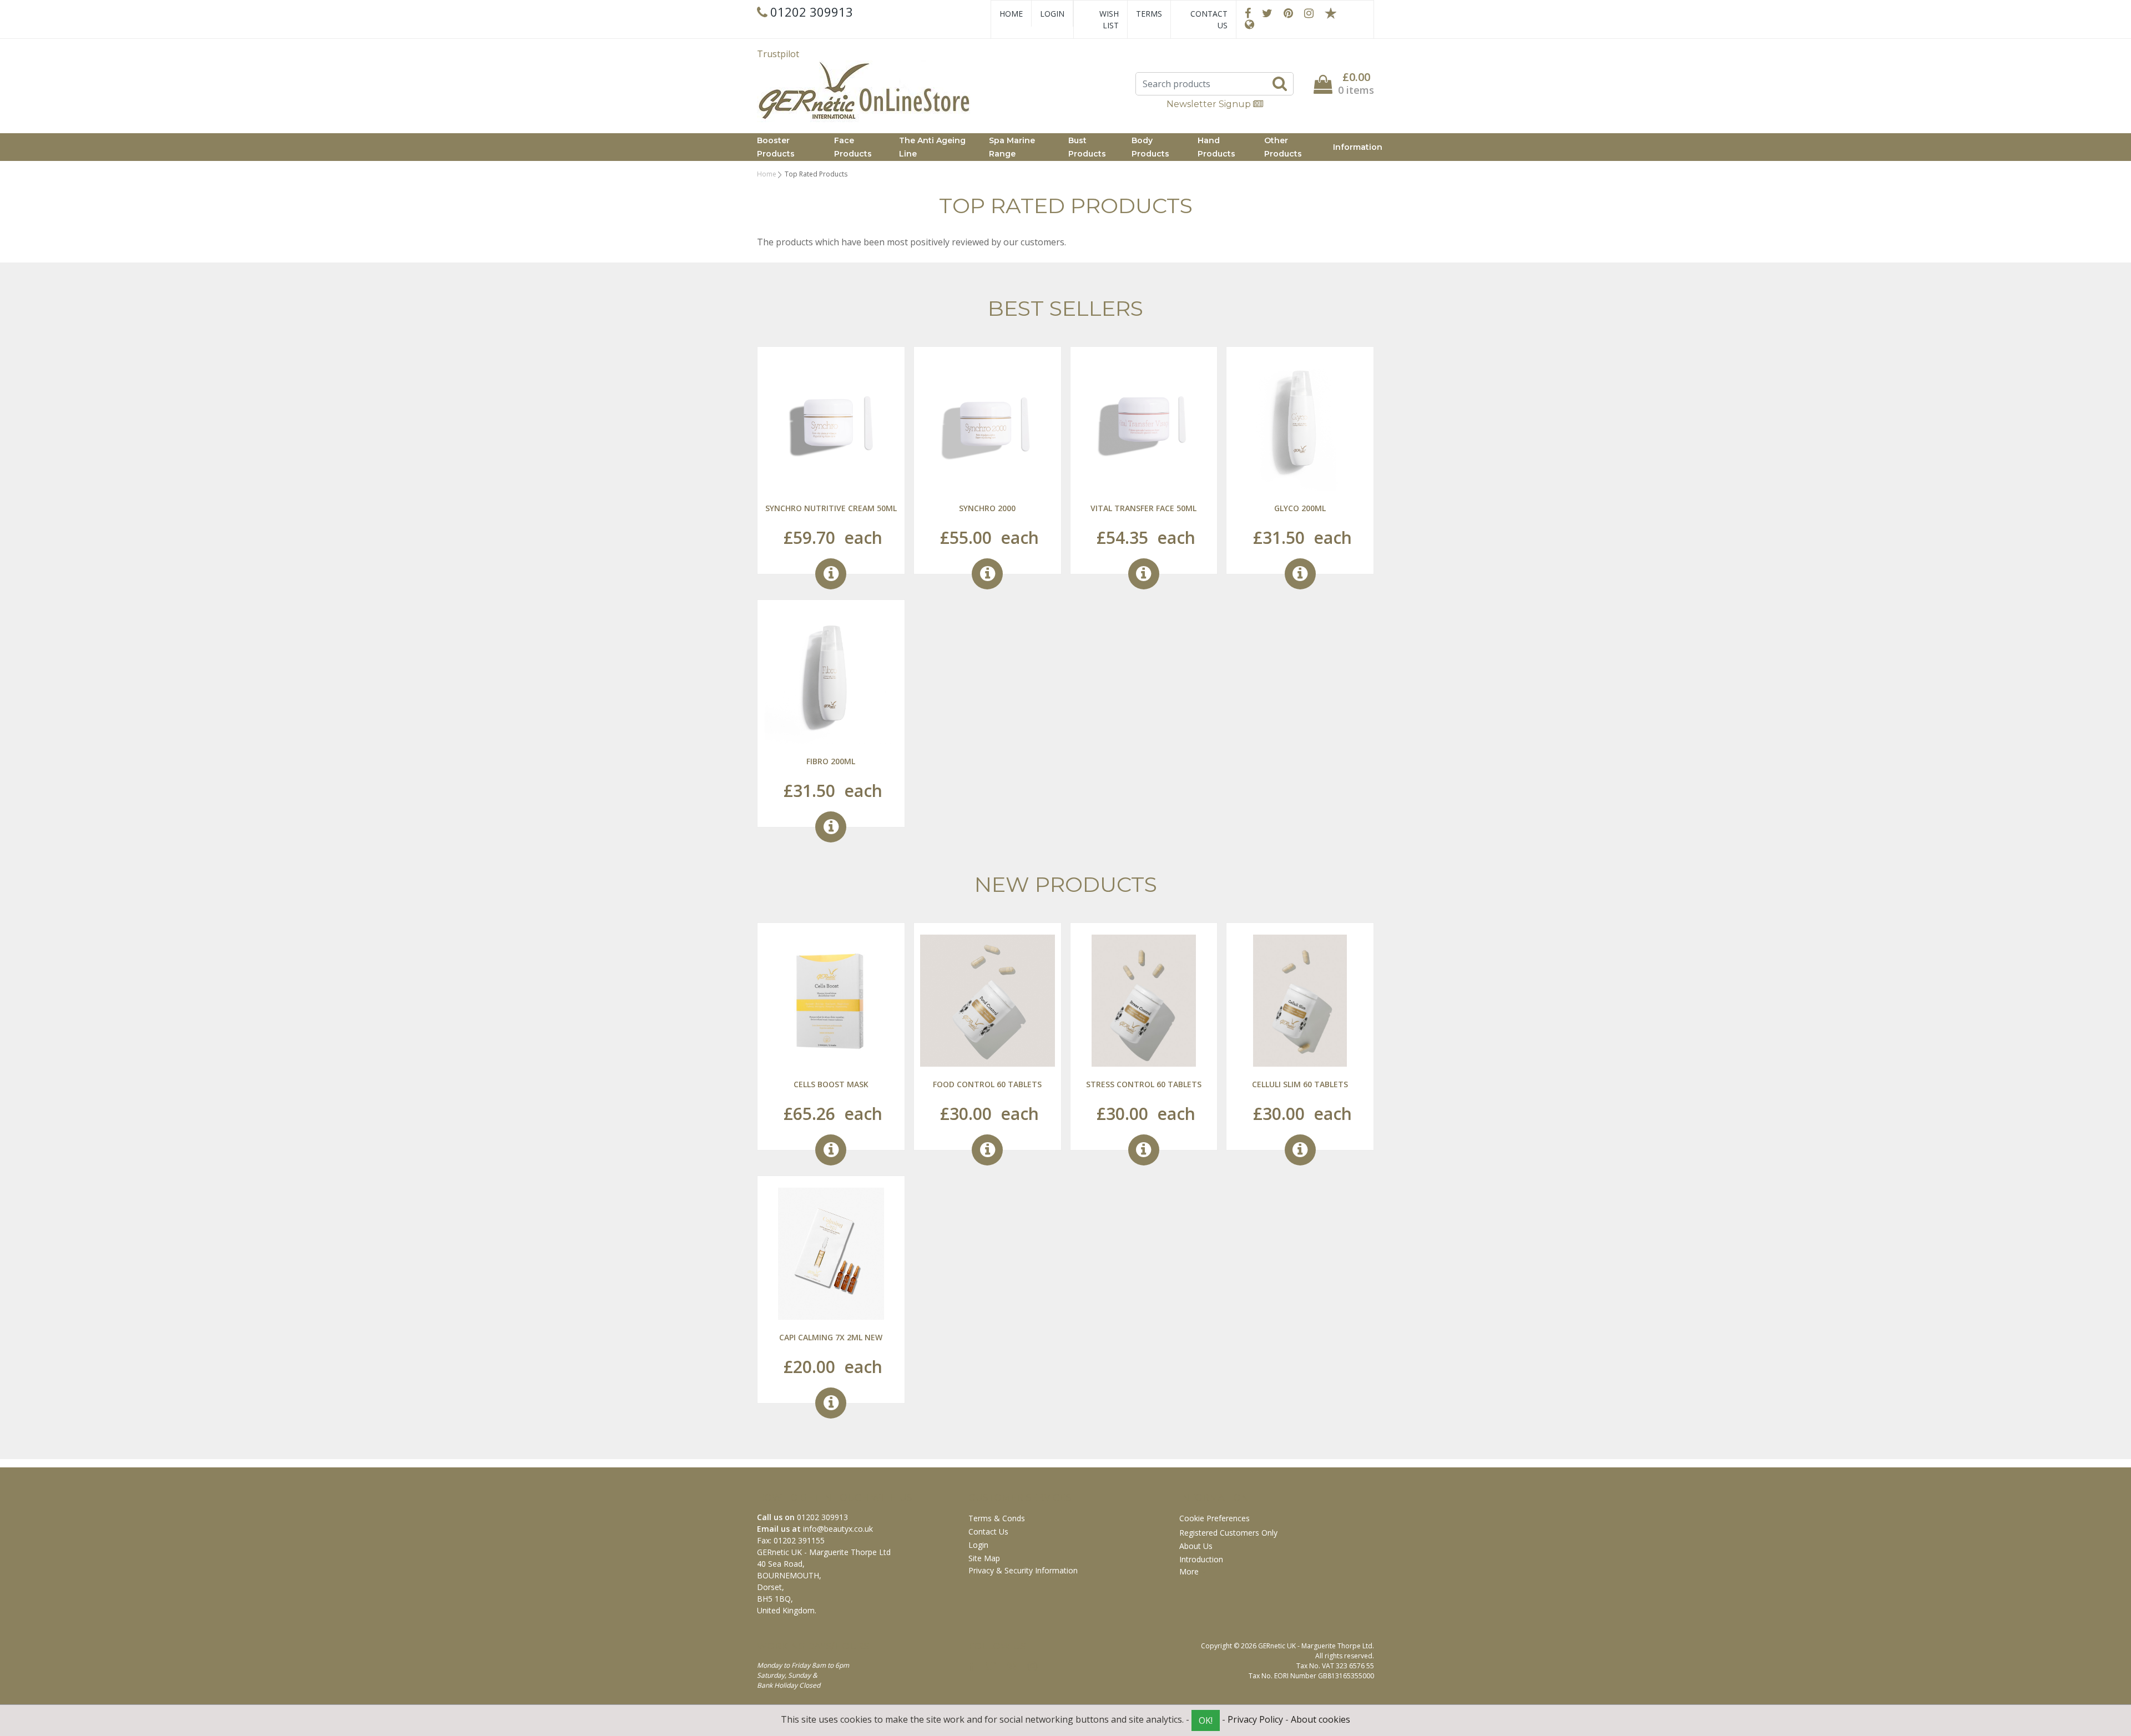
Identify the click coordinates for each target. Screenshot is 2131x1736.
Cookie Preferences (1215, 1518)
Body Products (1150, 147)
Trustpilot (778, 54)
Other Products (1283, 147)
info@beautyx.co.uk (838, 1529)
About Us (1196, 1546)
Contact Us (1209, 19)
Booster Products (776, 147)
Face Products (853, 147)
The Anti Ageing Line (932, 147)
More (1190, 1571)
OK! (1206, 1720)
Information (1358, 147)
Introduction (1201, 1559)
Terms (1149, 14)
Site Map (984, 1558)
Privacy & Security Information (1023, 1570)
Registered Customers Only (1228, 1533)
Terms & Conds (997, 1518)
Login (1052, 14)
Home (1011, 14)
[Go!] (1279, 83)
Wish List (1109, 19)
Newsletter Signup (1210, 104)
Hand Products (1216, 147)
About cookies (1320, 1719)
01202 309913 (822, 1517)
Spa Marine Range (1012, 147)
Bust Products (1087, 147)
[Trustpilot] (1330, 13)
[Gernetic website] (1249, 24)
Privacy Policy (1255, 1719)
